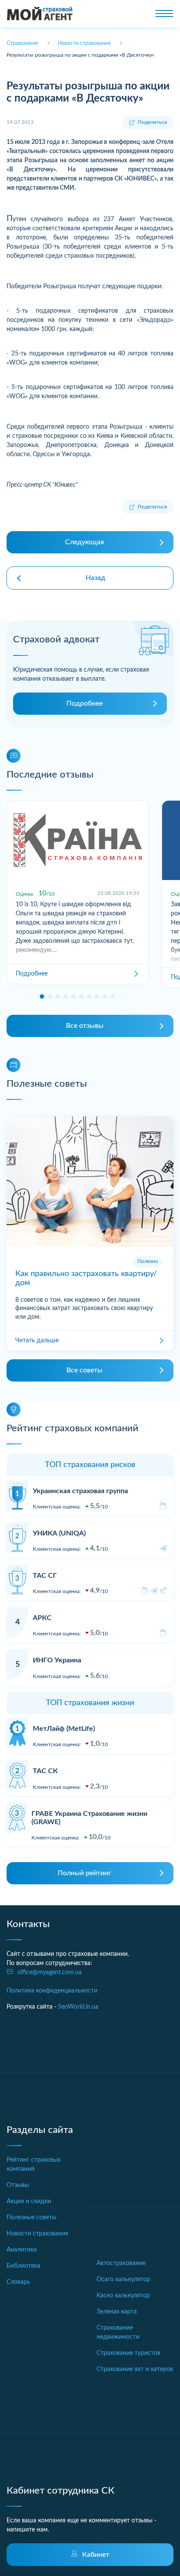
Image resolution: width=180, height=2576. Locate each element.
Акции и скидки (29, 2201)
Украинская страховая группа (80, 1491)
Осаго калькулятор (123, 2279)
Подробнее (85, 703)
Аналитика (22, 2250)
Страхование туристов (128, 2353)
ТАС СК (45, 1771)
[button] (42, 996)
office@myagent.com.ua (50, 1972)
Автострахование (121, 2263)
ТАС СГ (45, 1576)
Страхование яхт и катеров (135, 2369)
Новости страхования (37, 2234)
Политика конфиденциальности (52, 1991)
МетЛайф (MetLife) (64, 1729)
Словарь (18, 2282)
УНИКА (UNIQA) (59, 1533)
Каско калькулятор (123, 2296)
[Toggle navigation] (164, 14)
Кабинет (96, 2555)
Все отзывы (85, 1026)
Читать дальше (37, 1341)
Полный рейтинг (85, 1873)
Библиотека (23, 2266)
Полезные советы (31, 2218)
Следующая (85, 542)
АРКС (42, 1618)
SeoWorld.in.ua (78, 2007)
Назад (95, 578)
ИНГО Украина (57, 1660)
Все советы (85, 1370)
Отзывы (18, 2185)
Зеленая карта (117, 2312)
